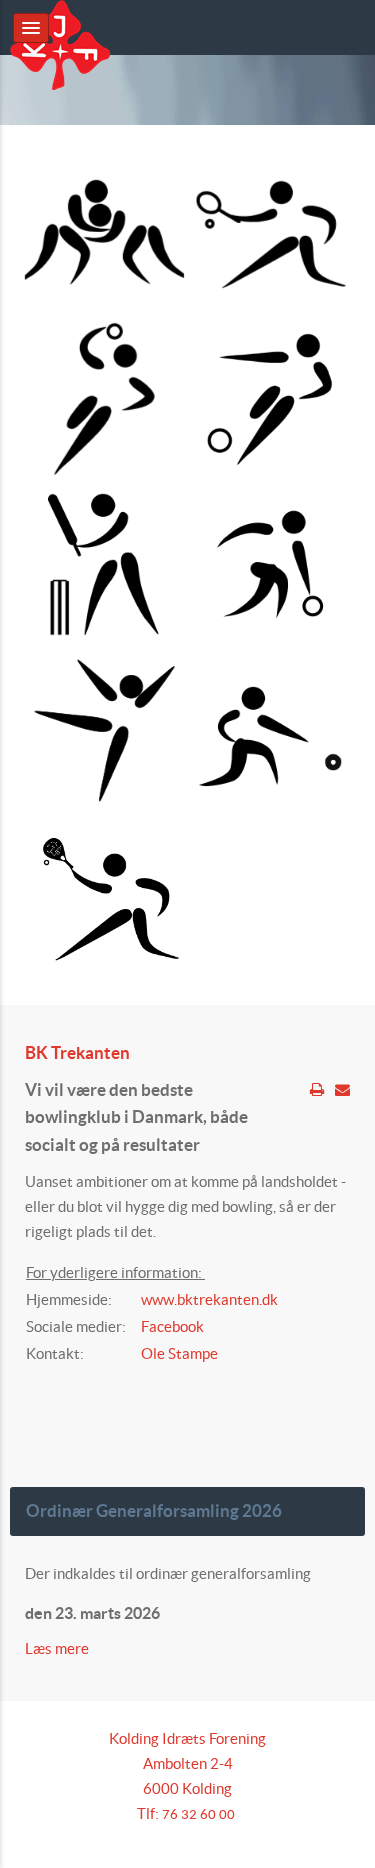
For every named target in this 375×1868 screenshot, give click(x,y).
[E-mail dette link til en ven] (342, 1089)
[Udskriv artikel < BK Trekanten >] (317, 1089)
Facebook (172, 1326)
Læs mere (58, 1648)
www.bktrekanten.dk (209, 1299)
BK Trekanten (77, 1053)
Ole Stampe (179, 1353)
